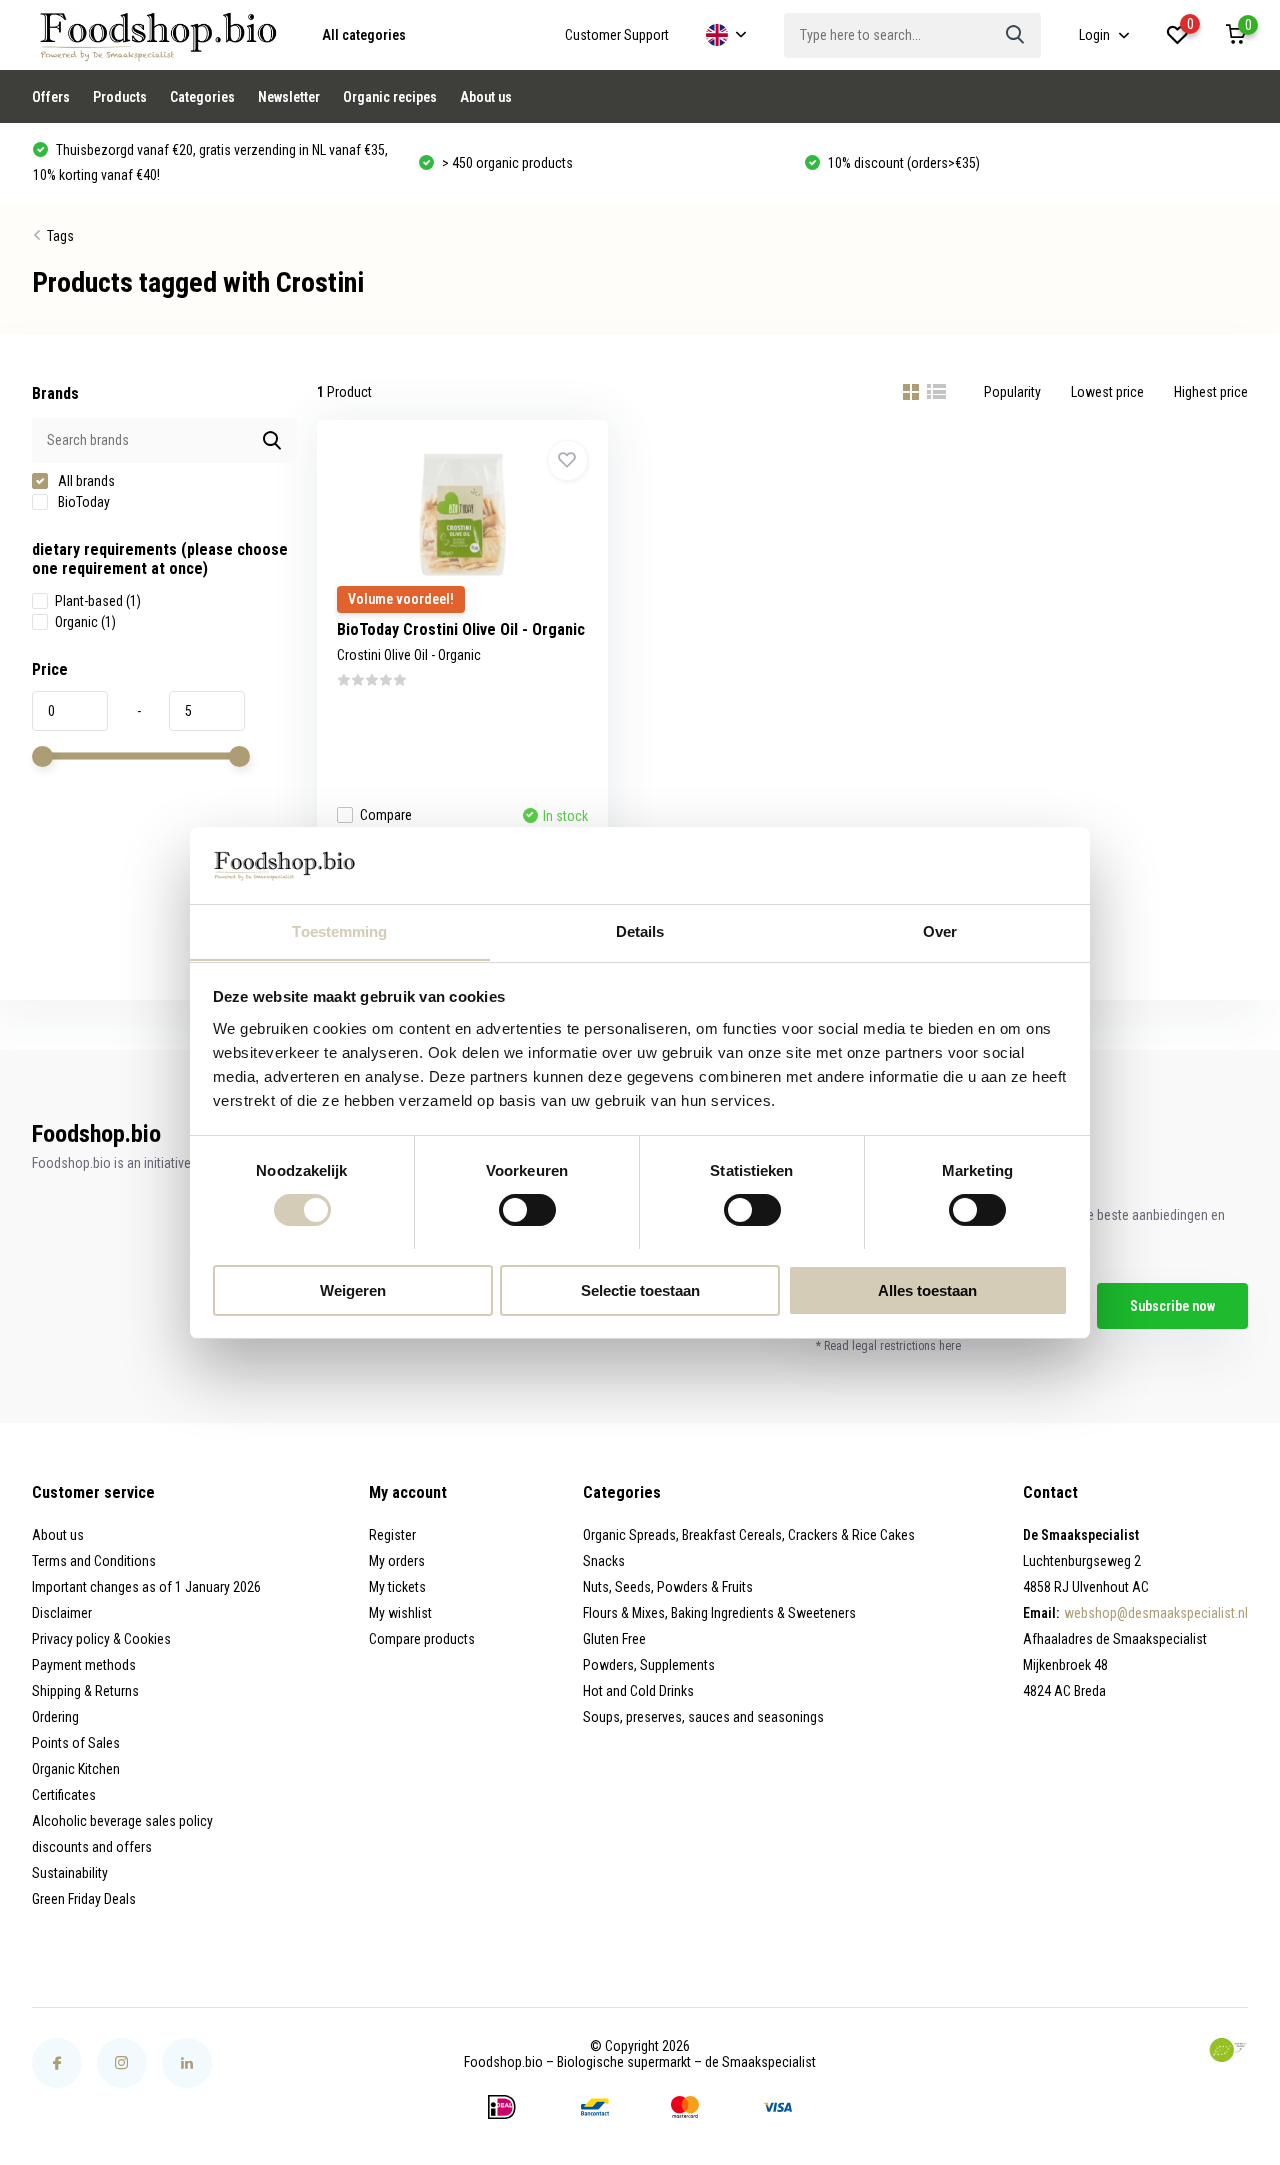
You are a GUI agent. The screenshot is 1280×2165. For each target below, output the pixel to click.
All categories (364, 35)
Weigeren (353, 1289)
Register (392, 1535)
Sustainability (70, 1873)
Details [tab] (640, 930)
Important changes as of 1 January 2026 (146, 1587)
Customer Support (617, 35)
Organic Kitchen (76, 1769)
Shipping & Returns (85, 1691)
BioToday (82, 502)
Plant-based (98, 601)
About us (486, 97)
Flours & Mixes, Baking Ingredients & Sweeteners (719, 1613)
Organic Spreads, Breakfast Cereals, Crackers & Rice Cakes (749, 1535)
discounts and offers (92, 1847)
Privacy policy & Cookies (101, 1639)
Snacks (604, 1561)
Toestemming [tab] (339, 930)
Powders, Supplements (649, 1665)
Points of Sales (76, 1743)
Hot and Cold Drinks (638, 1691)
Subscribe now (1172, 1306)
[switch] (527, 1210)
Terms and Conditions (94, 1561)
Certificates (64, 1795)
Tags (60, 236)
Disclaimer (62, 1613)
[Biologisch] (1228, 2050)
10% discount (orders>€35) (526, 163)
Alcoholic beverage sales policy (122, 1821)
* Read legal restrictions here (888, 1346)
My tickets (397, 1587)
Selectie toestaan (640, 1289)
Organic (85, 622)
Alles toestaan (927, 1289)
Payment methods (84, 1665)
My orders (397, 1561)
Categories (202, 97)
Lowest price (1107, 392)
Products (120, 97)
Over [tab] (940, 930)
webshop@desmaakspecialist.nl (1156, 1613)
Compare (386, 815)
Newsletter (289, 97)
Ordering (55, 1717)
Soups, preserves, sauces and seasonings (703, 1717)
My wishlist (400, 1613)
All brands (85, 481)
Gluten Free (614, 1639)
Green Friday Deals (84, 1899)
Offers (51, 97)
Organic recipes (390, 97)
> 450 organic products (130, 163)
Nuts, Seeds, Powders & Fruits (668, 1587)
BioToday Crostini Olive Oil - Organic (461, 629)
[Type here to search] (1016, 35)
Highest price (1211, 392)
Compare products (422, 1639)
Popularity (1012, 392)
